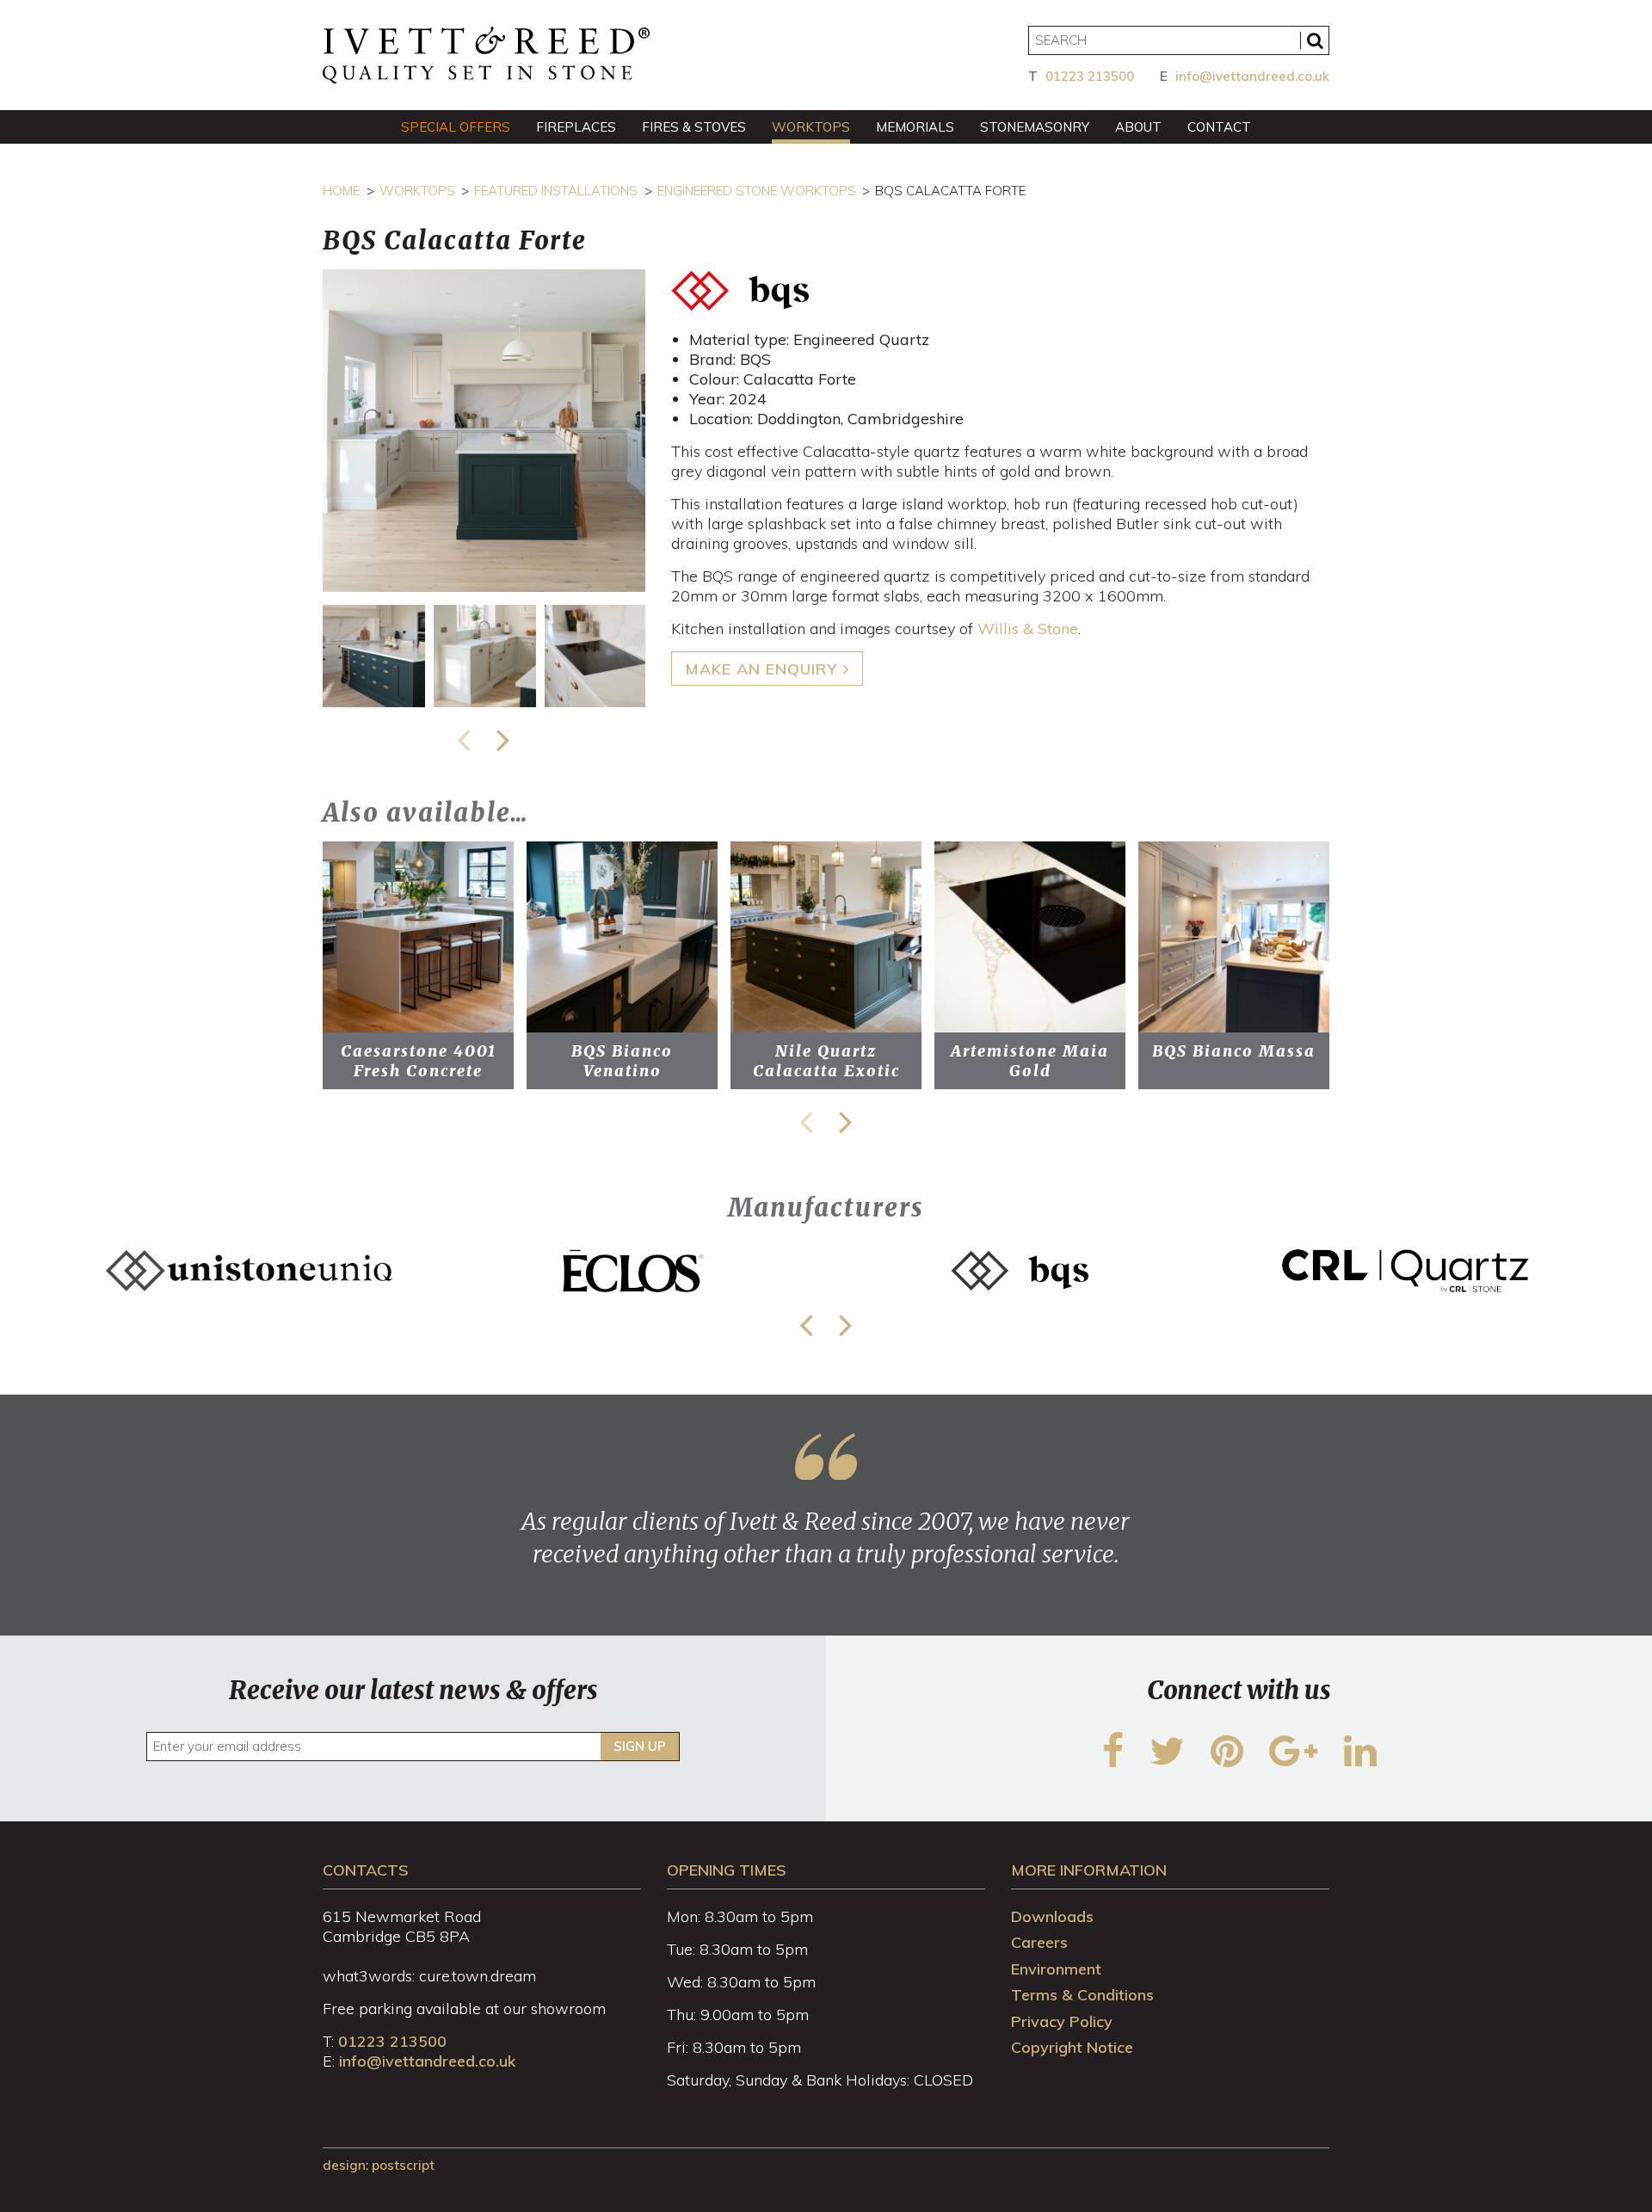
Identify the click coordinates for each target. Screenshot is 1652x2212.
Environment (1056, 1969)
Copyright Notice (1072, 2047)
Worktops (417, 191)
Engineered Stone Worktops (757, 191)
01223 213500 (1090, 76)
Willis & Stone (1028, 628)
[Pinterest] (1227, 1762)
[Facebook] (1113, 1762)
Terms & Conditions (1082, 1995)
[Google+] (1294, 1762)
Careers (1039, 1942)
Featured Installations (556, 191)
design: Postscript (379, 2165)
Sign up (640, 1746)
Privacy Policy (1062, 2021)
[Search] (1315, 40)
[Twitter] (1167, 1762)
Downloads (1052, 1916)
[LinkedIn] (1360, 1762)
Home (341, 191)
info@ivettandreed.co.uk (1252, 76)
